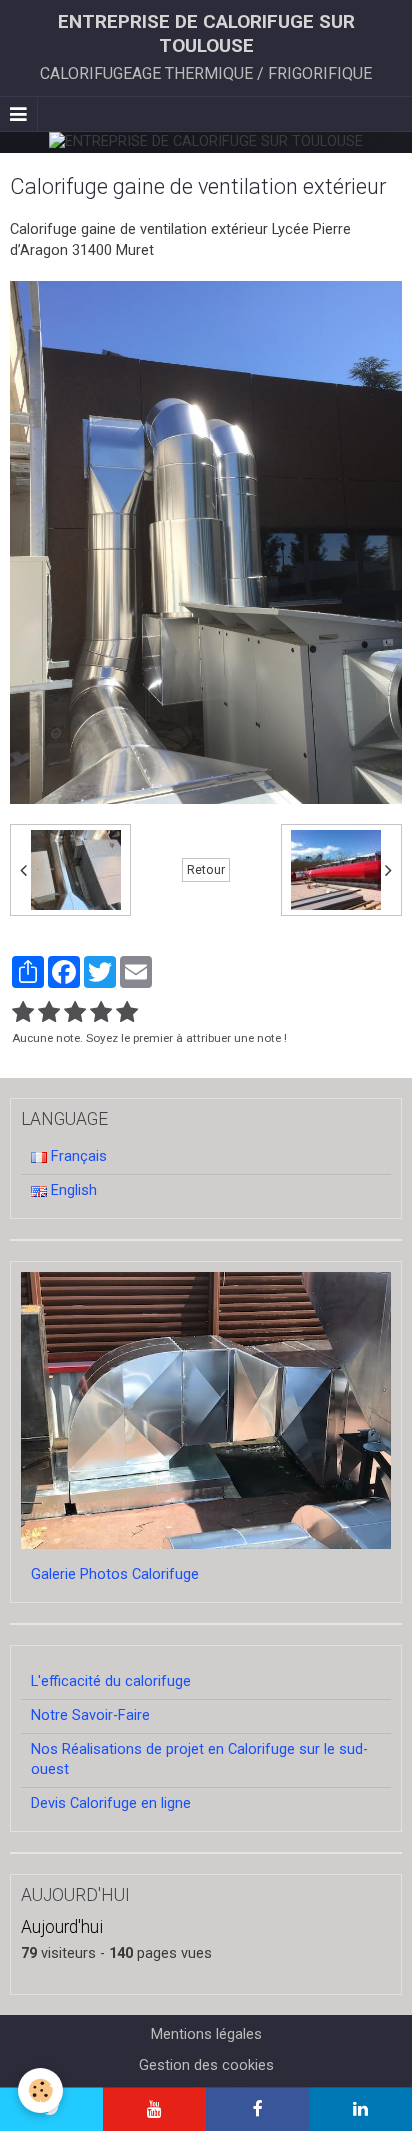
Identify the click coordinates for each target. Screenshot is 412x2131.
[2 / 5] (49, 1013)
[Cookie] (40, 2090)
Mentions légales (206, 2034)
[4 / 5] (101, 1013)
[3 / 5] (75, 1013)
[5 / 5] (127, 1013)
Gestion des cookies (206, 2065)
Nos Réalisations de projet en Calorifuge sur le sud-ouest (199, 1760)
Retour (206, 870)
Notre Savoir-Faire (90, 1715)
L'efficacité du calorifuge (111, 1681)
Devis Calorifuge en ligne (111, 1803)
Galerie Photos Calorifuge (115, 1574)
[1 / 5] (23, 1013)
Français (77, 1156)
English (72, 1190)
